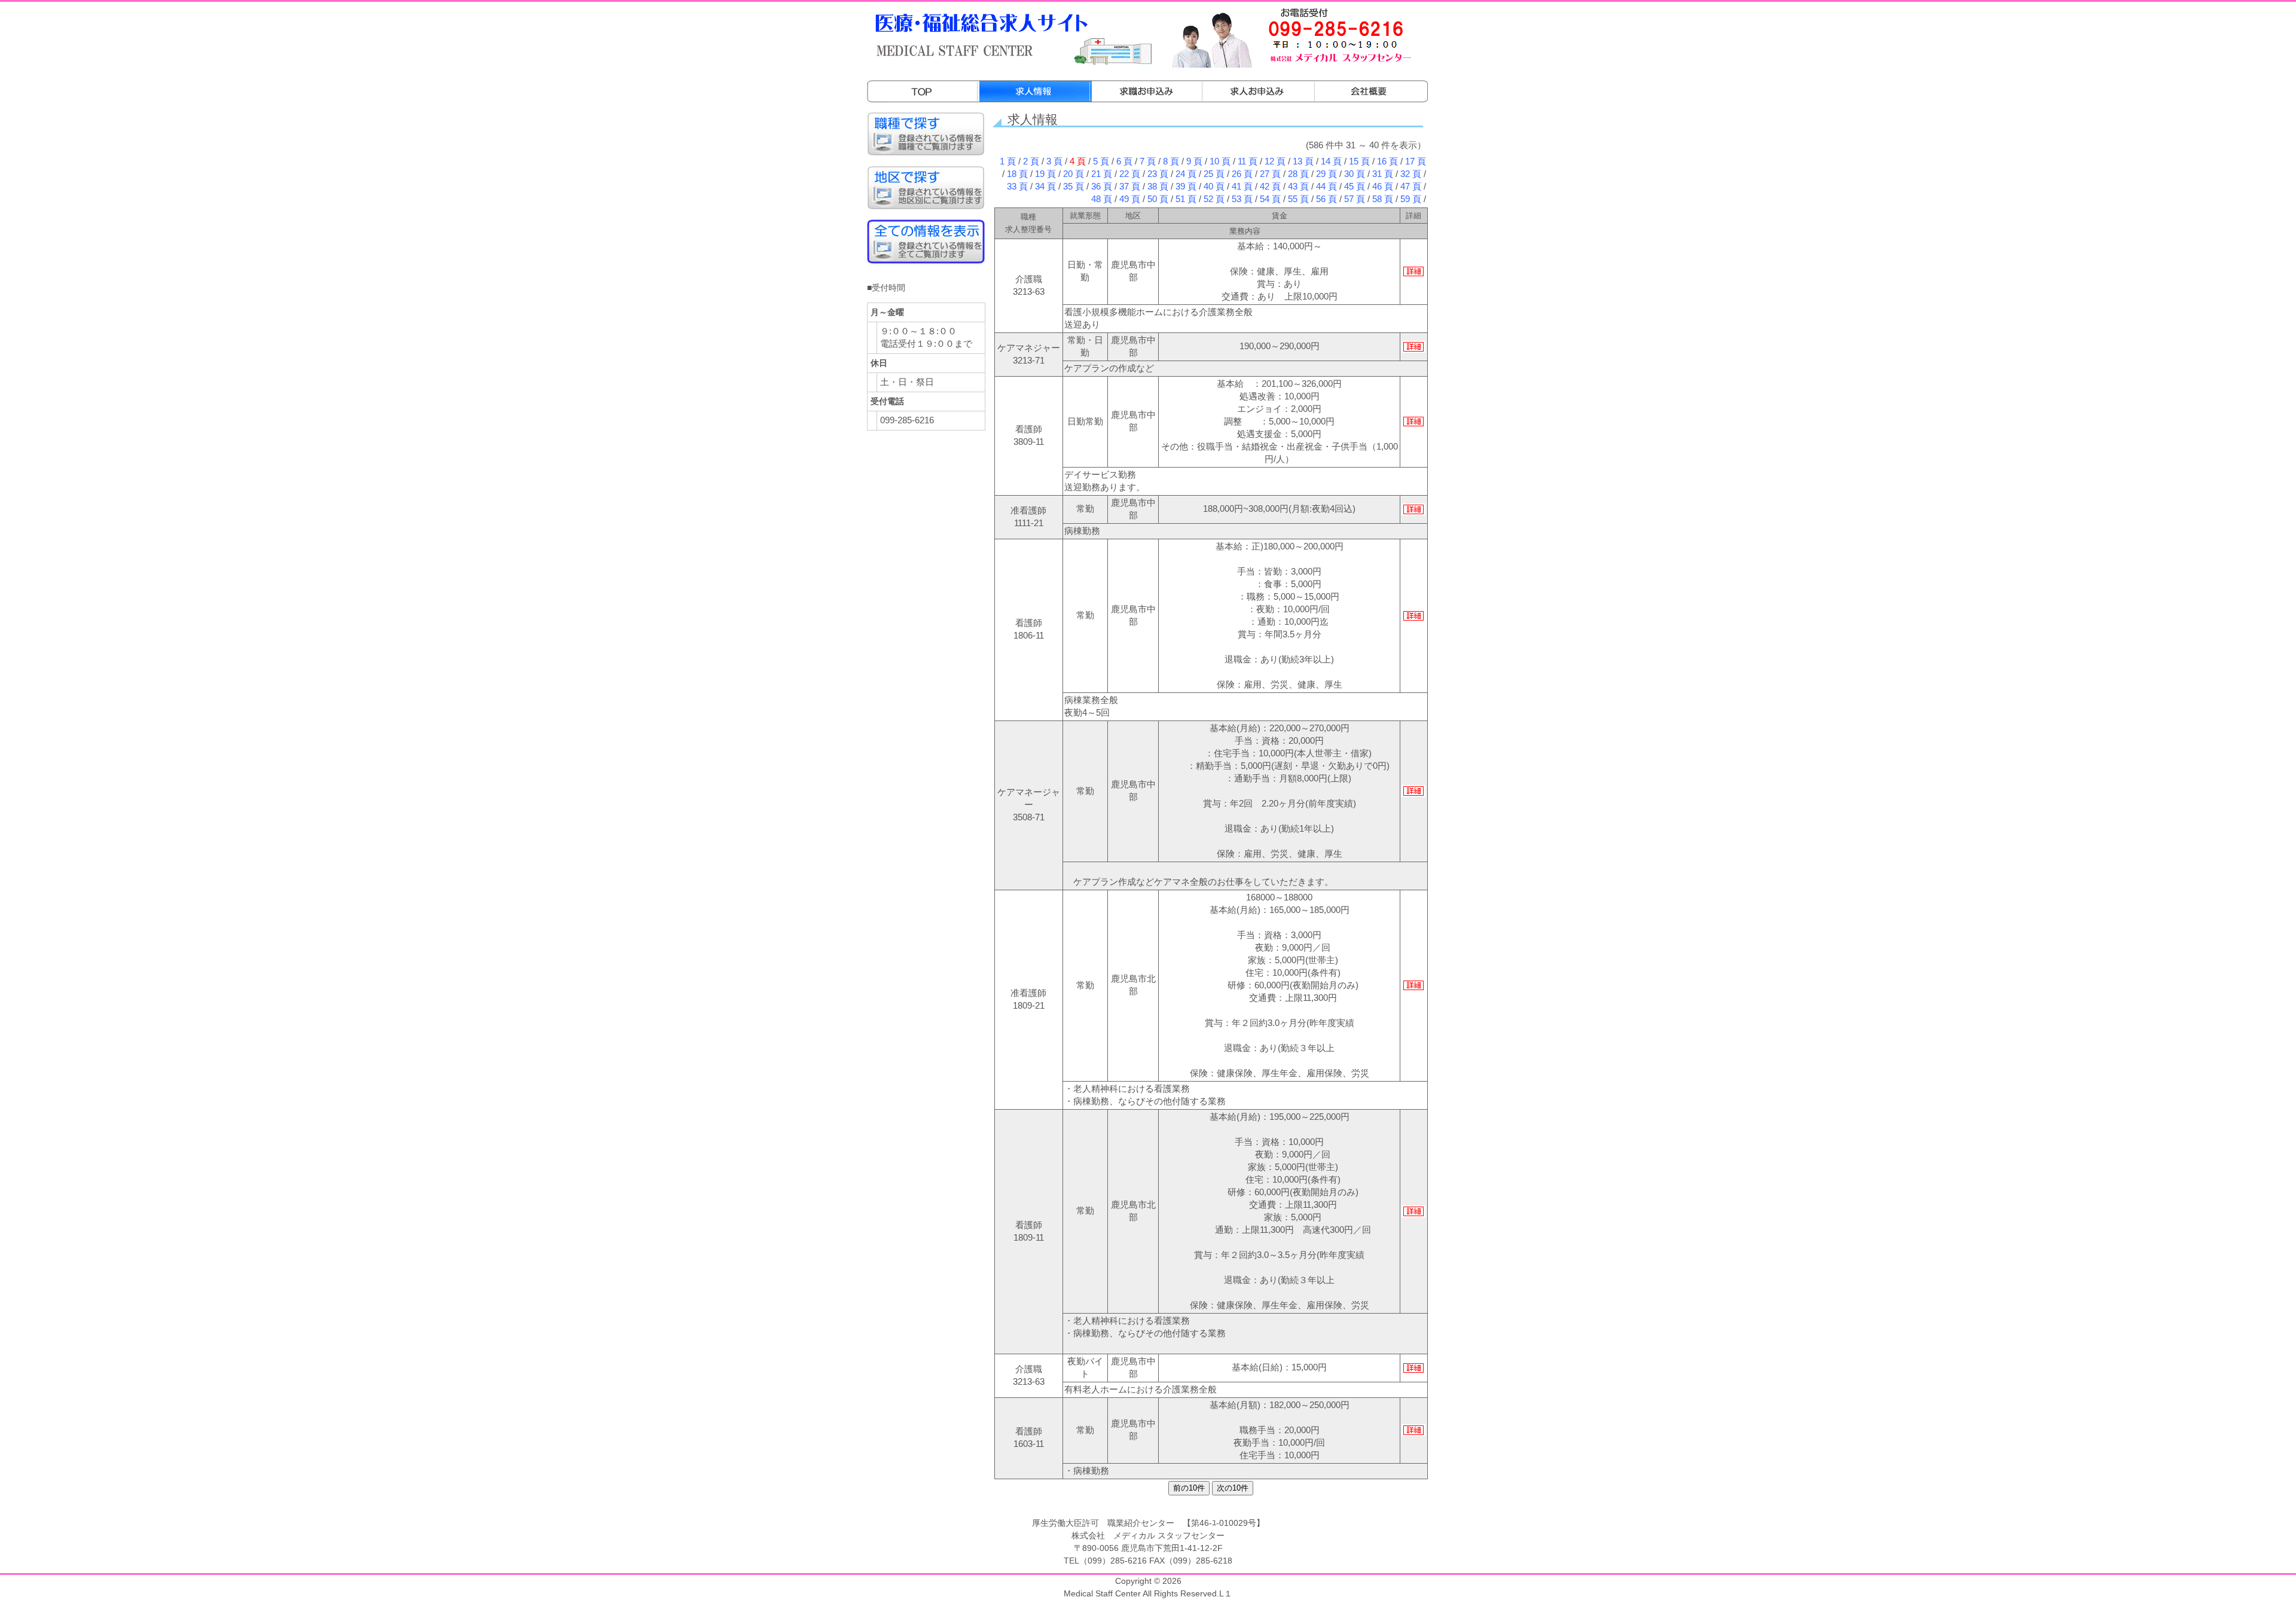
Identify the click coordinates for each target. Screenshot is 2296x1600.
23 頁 (1158, 174)
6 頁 (1124, 161)
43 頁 (1298, 187)
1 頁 (1008, 161)
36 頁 (1102, 187)
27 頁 (1270, 174)
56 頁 (1326, 199)
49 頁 (1130, 199)
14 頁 (1331, 161)
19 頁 (1045, 174)
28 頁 (1298, 174)
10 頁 (1220, 161)
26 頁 (1242, 174)
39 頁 (1186, 187)
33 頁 (1017, 187)
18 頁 (1017, 174)
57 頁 (1355, 199)
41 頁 (1242, 187)
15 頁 (1359, 161)
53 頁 (1242, 199)
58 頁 (1383, 199)
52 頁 (1214, 199)
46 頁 (1383, 187)
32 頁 (1411, 174)
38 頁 (1158, 187)
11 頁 (1248, 161)
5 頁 (1101, 161)
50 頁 (1158, 199)
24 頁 (1186, 174)
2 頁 (1031, 161)
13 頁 (1303, 161)
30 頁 (1355, 174)
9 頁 (1194, 161)
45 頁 (1355, 187)
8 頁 (1171, 161)
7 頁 (1148, 161)
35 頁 (1074, 187)
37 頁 (1130, 187)
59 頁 (1411, 199)
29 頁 (1326, 174)
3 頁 (1054, 161)
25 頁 (1214, 174)
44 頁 (1326, 187)
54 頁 (1270, 199)
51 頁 (1186, 199)
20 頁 (1074, 174)
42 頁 (1270, 187)
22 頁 (1130, 174)
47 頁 (1411, 187)
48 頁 (1102, 199)
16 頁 (1387, 161)
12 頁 (1275, 161)
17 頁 (1416, 161)
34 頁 (1045, 187)
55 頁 (1298, 199)
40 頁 (1214, 187)
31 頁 (1383, 174)
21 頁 (1102, 174)
